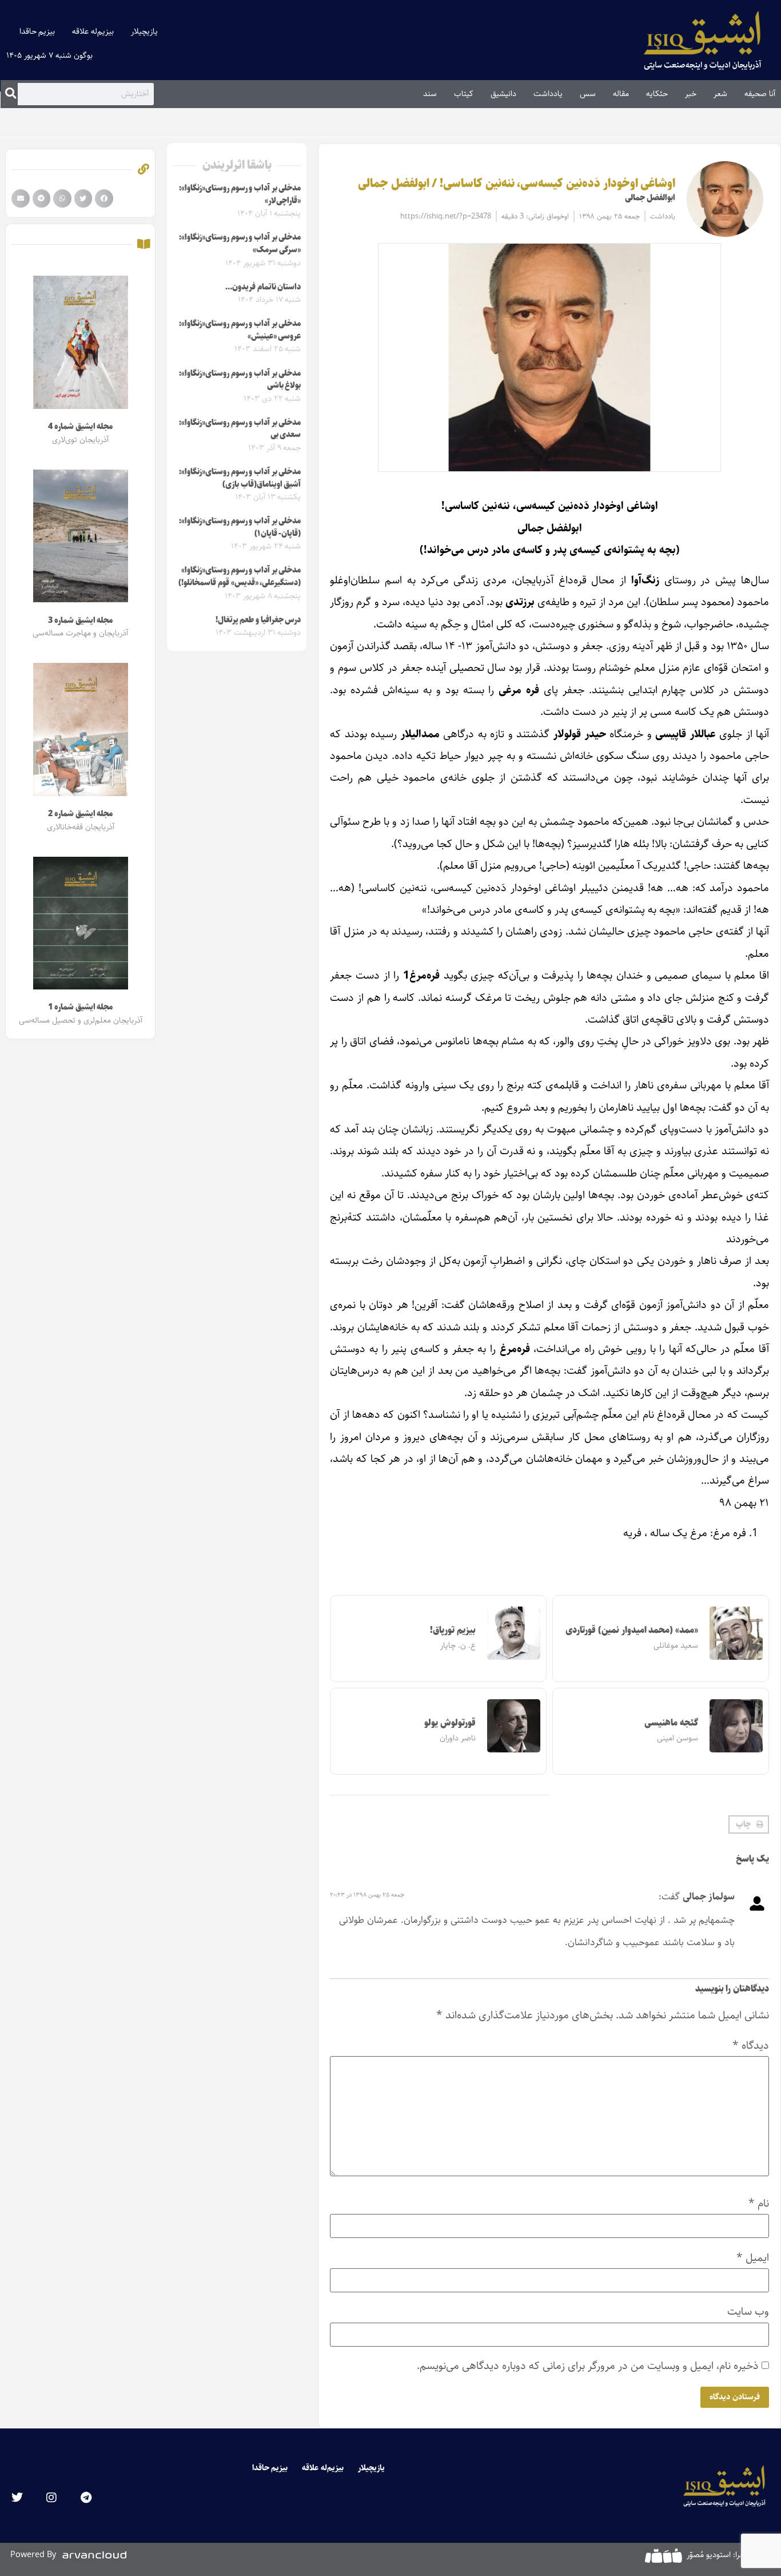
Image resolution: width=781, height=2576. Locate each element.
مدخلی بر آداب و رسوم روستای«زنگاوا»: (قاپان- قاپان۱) (240, 527)
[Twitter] (17, 2498)
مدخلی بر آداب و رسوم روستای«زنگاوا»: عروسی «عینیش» (240, 330)
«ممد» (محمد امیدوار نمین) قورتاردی (632, 1630)
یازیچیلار (144, 31)
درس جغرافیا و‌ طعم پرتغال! (258, 620)
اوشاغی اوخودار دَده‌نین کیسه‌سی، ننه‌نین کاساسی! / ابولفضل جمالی (517, 184)
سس (588, 94)
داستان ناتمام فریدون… (263, 287)
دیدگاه (751, 2046)
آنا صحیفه (760, 94)
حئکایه (657, 94)
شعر (720, 94)
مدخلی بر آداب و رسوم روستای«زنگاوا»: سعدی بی (240, 429)
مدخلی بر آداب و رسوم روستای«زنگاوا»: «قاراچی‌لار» (240, 194)
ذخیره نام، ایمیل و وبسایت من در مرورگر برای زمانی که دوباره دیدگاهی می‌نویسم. (588, 2366)
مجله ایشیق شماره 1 (80, 1007)
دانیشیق (503, 94)
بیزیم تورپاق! (453, 1630)
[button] (749, 1824)
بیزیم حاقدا (37, 31)
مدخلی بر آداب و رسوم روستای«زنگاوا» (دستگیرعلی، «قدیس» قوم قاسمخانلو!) (240, 577)
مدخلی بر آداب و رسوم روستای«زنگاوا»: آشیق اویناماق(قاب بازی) (240, 478)
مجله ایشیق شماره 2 (80, 814)
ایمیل (753, 2258)
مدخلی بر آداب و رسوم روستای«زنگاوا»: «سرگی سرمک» (240, 244)
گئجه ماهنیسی (671, 1723)
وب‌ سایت (748, 2311)
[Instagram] (51, 2498)
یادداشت (548, 94)
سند (430, 94)
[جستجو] (11, 94)
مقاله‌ (621, 94)
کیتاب (464, 94)
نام (759, 2203)
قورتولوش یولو (450, 1723)
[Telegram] (86, 2498)
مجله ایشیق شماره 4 (80, 427)
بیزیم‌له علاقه (93, 31)
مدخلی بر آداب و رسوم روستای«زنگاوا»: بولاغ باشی (240, 380)
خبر (691, 94)
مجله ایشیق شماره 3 (80, 621)
